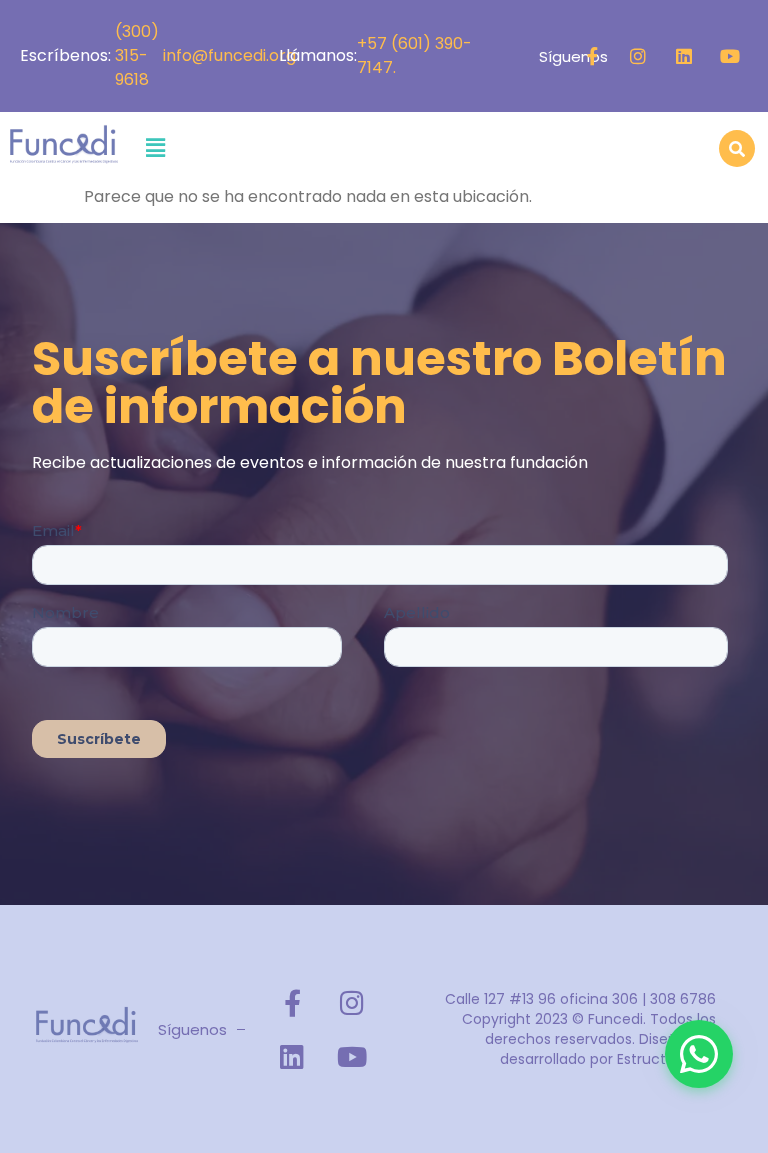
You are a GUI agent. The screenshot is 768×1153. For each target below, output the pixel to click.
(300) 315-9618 (137, 55)
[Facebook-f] (592, 56)
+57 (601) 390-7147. (414, 55)
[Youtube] (730, 56)
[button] (155, 148)
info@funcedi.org (233, 55)
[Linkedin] (684, 56)
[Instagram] (638, 56)
